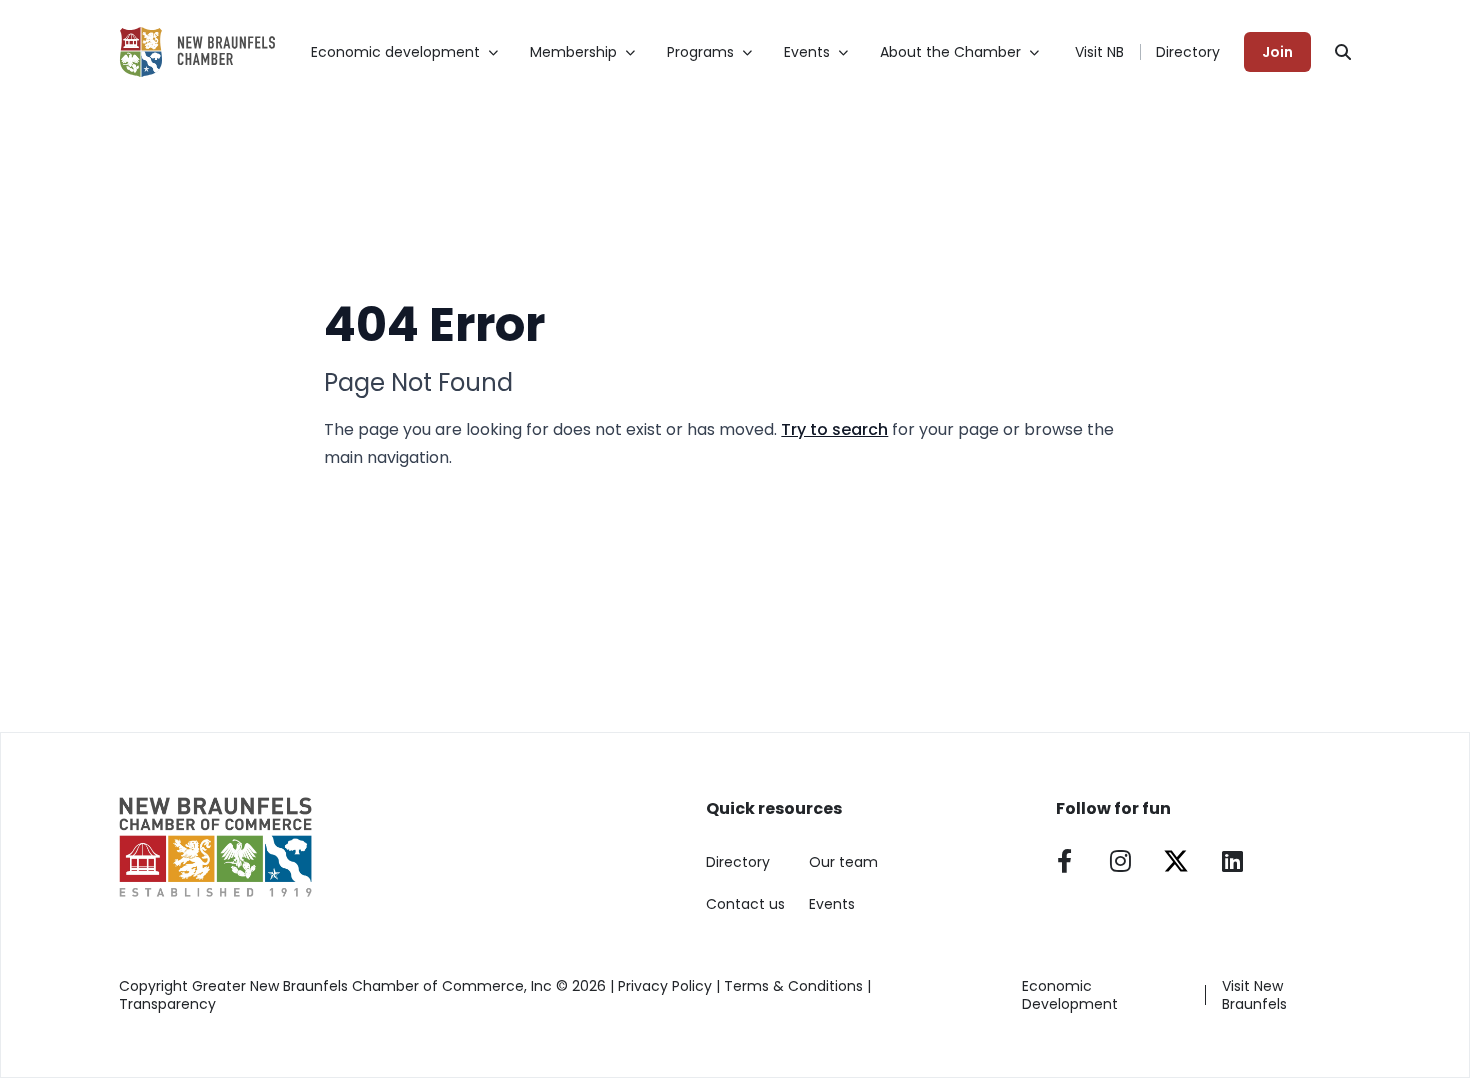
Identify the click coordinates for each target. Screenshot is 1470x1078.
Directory (1188, 52)
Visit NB (1099, 52)
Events (832, 904)
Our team (843, 862)
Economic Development (1070, 995)
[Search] (1343, 52)
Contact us (745, 904)
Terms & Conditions (793, 986)
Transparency (167, 1004)
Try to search (834, 429)
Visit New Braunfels (1254, 995)
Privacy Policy (665, 986)
